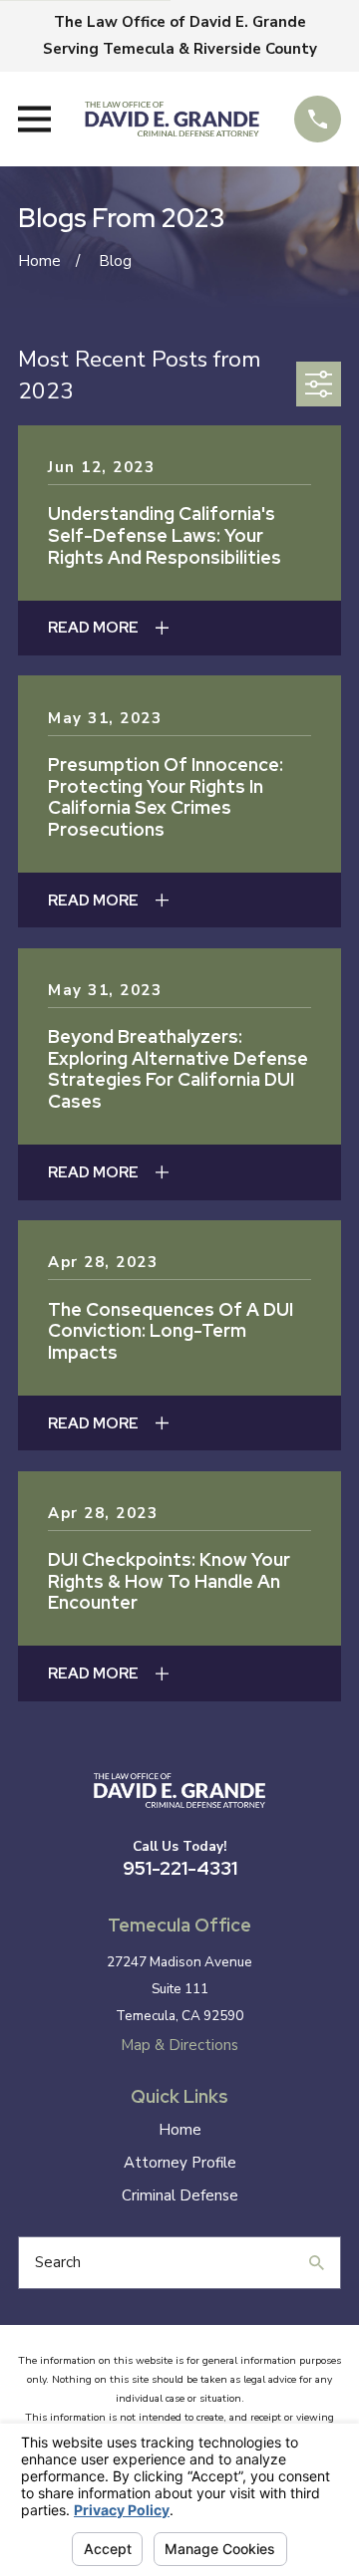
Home (180, 2130)
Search (58, 2262)
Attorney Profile (180, 2163)
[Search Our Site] (317, 2263)
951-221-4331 (180, 1868)
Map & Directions (179, 2045)
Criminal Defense (180, 2195)
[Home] (172, 119)
